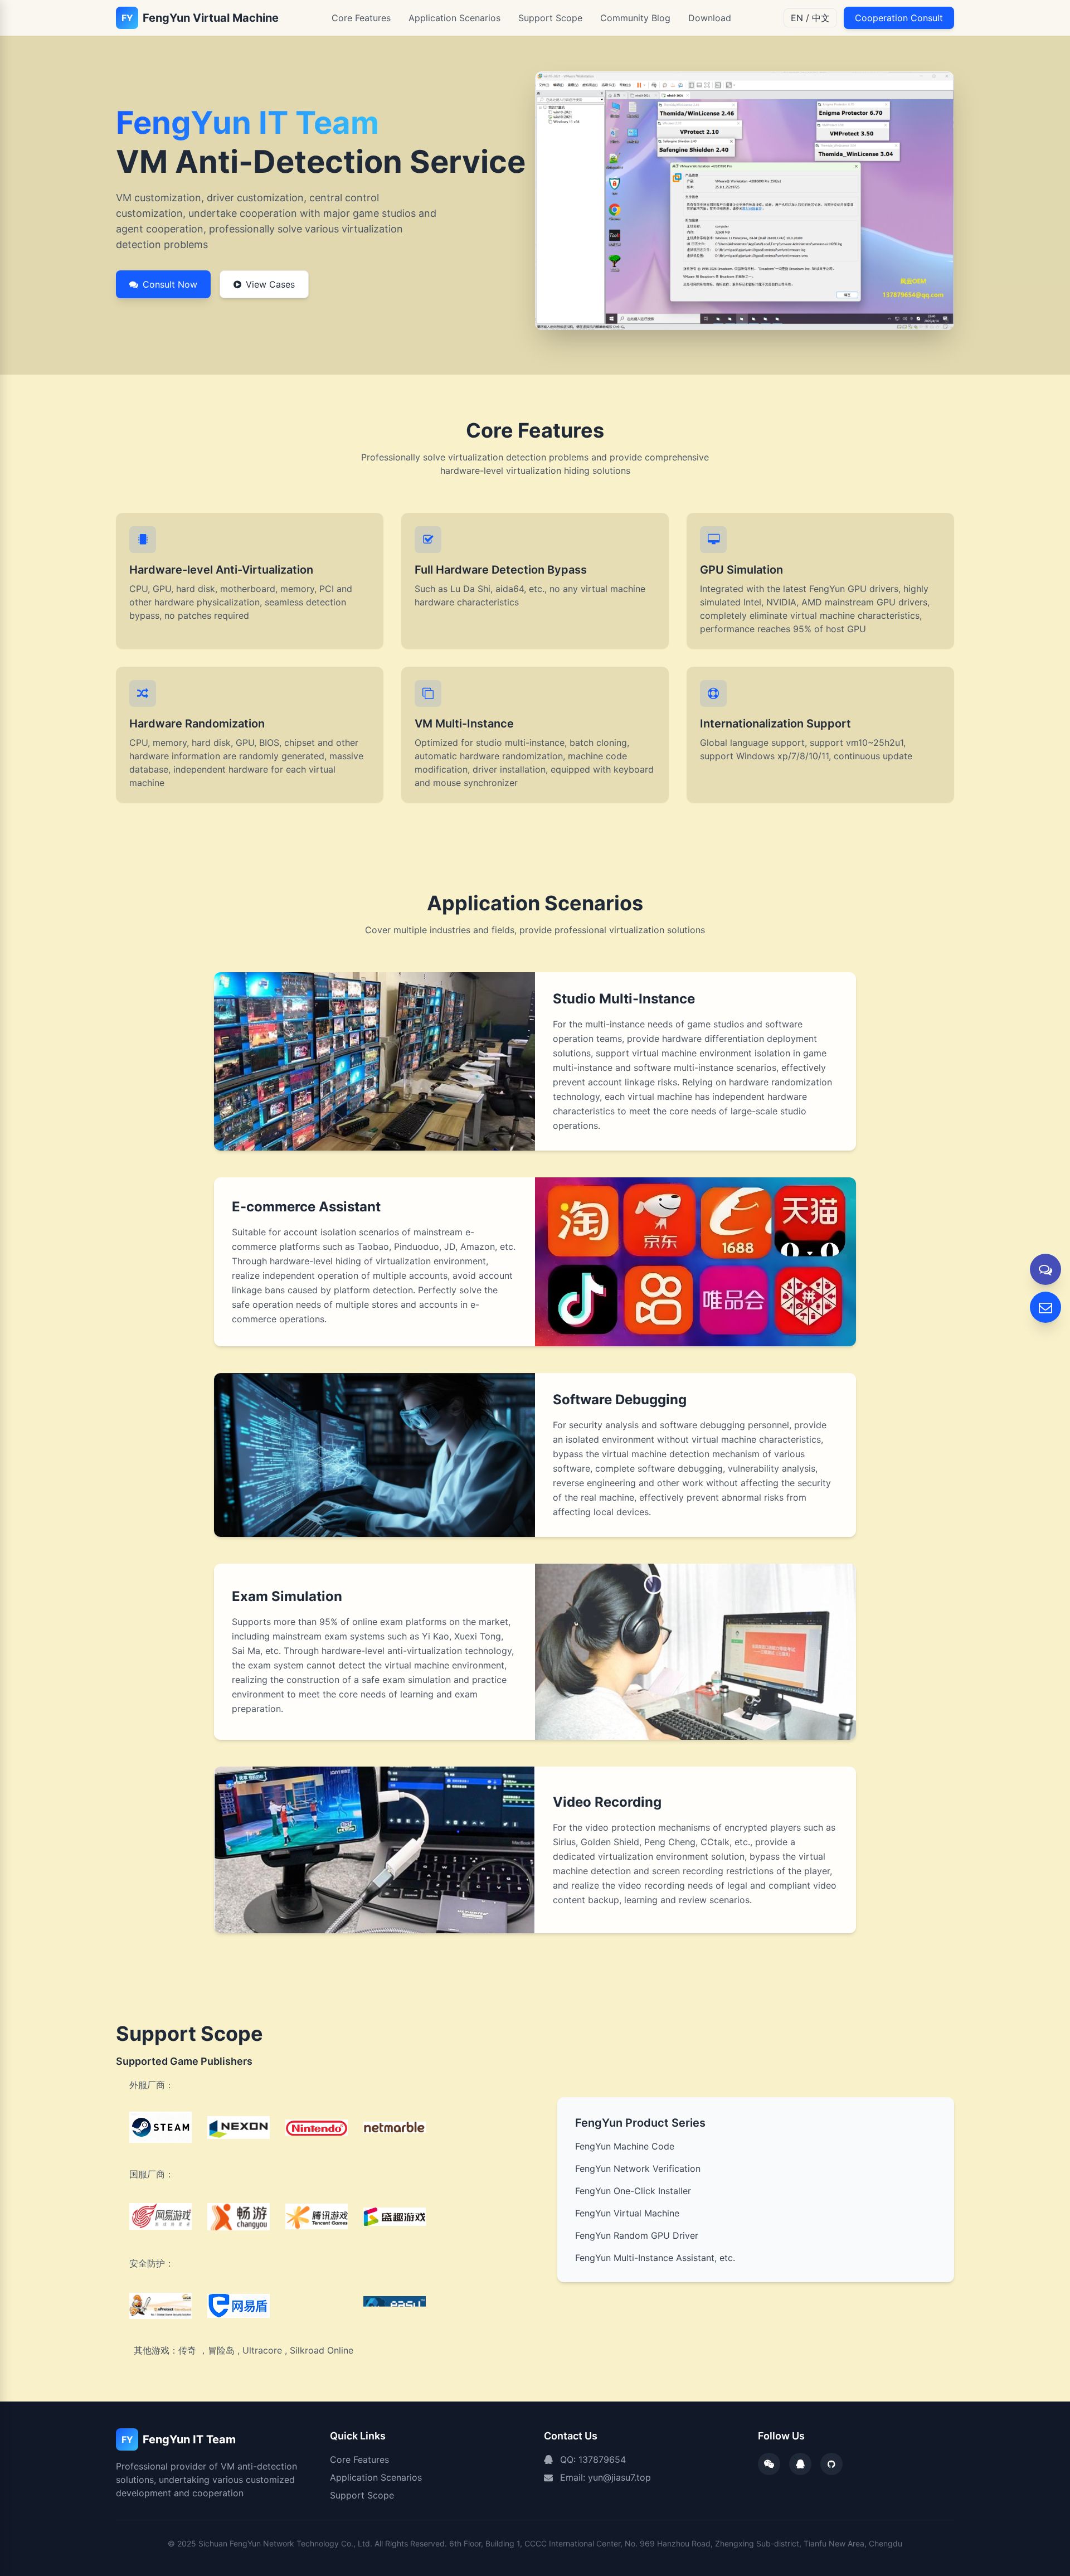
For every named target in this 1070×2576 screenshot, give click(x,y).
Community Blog (635, 18)
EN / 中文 (810, 18)
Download (710, 18)
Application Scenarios (454, 18)
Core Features (361, 18)
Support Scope (550, 18)
